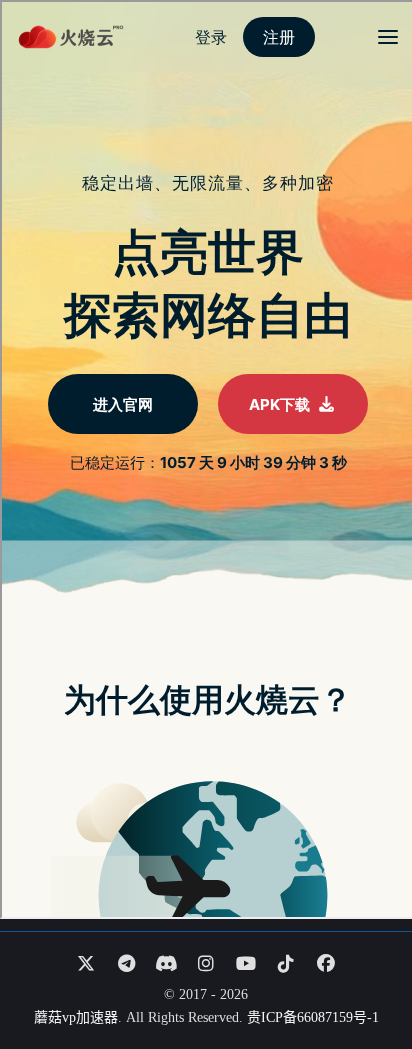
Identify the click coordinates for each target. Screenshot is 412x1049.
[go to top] (358, 977)
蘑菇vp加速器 (76, 1017)
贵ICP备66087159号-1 (313, 1017)
